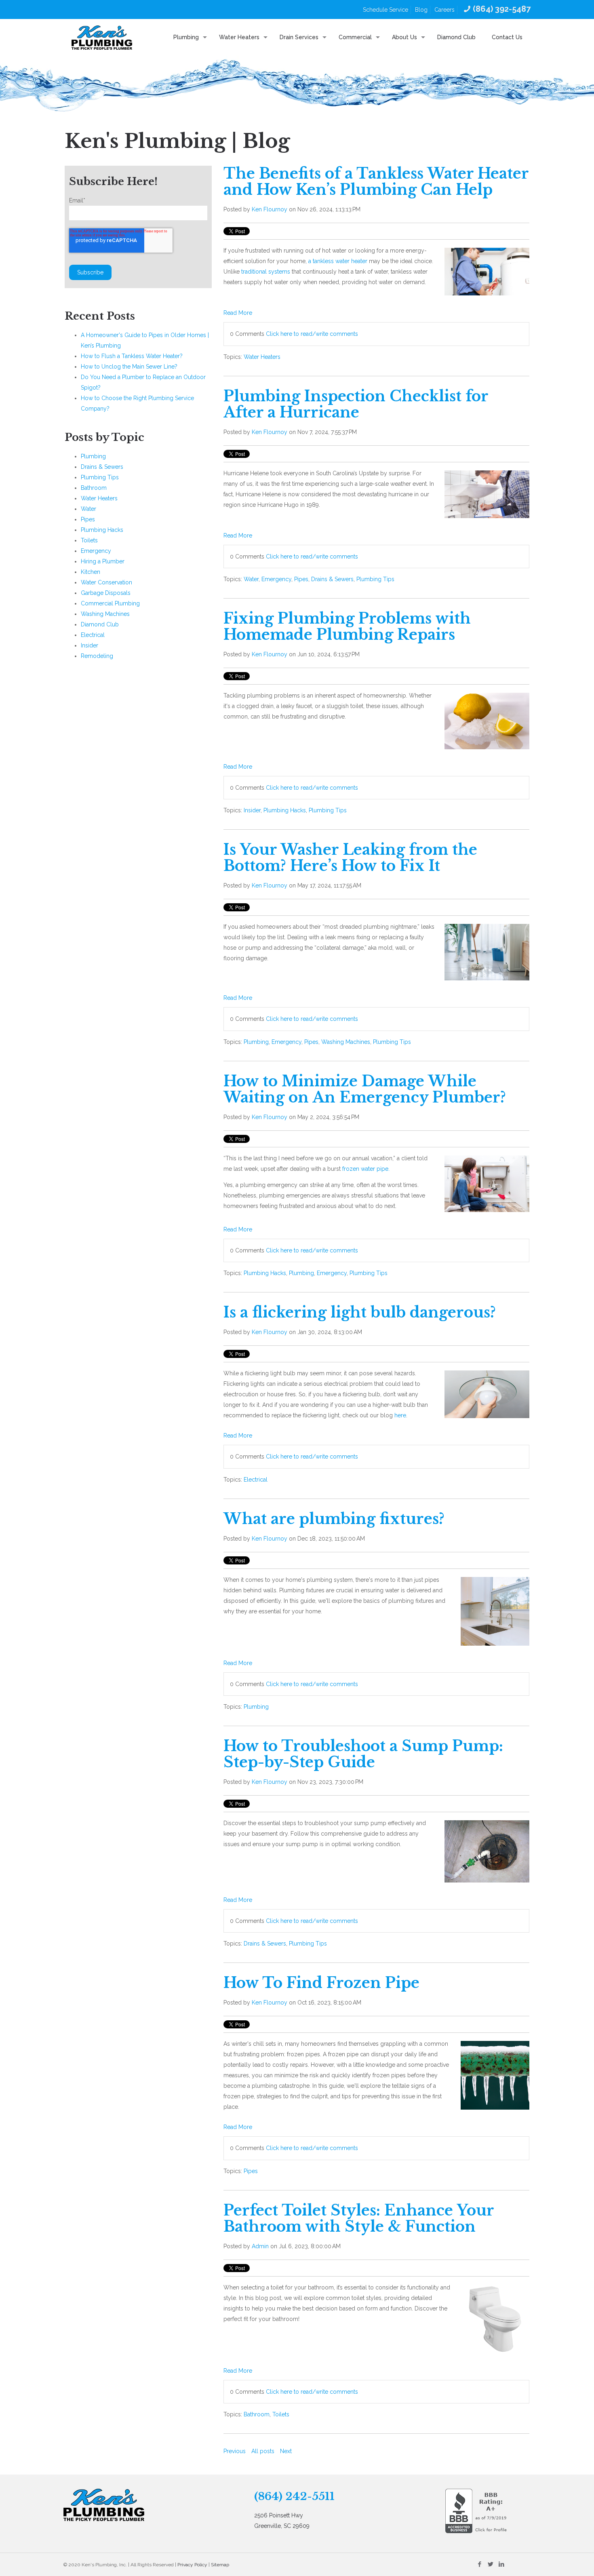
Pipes (301, 579)
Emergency (276, 579)
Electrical (256, 1480)
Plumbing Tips (375, 579)
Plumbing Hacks (285, 810)
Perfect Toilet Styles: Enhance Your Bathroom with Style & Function (359, 2219)
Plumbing (256, 1042)
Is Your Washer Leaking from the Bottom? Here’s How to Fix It (350, 858)
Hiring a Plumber (103, 561)
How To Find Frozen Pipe (321, 1983)
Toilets (281, 2414)
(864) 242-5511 (294, 2496)
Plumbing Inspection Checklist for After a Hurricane (356, 404)
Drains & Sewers (332, 579)
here (400, 1415)
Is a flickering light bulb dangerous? (360, 1312)
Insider (252, 810)
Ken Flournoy (270, 209)
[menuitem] (496, 9)
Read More (238, 313)
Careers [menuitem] (444, 10)
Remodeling (97, 656)
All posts (263, 2451)
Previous (235, 2451)
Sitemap (220, 2565)
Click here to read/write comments (312, 334)
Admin (260, 2246)
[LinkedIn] (501, 2564)
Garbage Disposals (106, 593)
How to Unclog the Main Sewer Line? (129, 367)
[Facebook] (479, 2564)
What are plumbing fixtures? (334, 1519)
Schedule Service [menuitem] (385, 10)
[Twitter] (490, 2564)
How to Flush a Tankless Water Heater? (132, 356)
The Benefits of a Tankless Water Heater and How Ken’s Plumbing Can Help (376, 182)
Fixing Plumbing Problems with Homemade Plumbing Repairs (347, 627)
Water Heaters (262, 357)
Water (251, 579)
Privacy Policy (192, 2565)
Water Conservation (106, 582)
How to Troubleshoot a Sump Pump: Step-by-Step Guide (363, 1754)
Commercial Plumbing (110, 603)
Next (286, 2451)
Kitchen (91, 572)
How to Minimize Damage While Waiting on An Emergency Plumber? (365, 1089)
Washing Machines (346, 1042)
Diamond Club (100, 624)
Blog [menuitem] (421, 10)
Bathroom (257, 2414)
